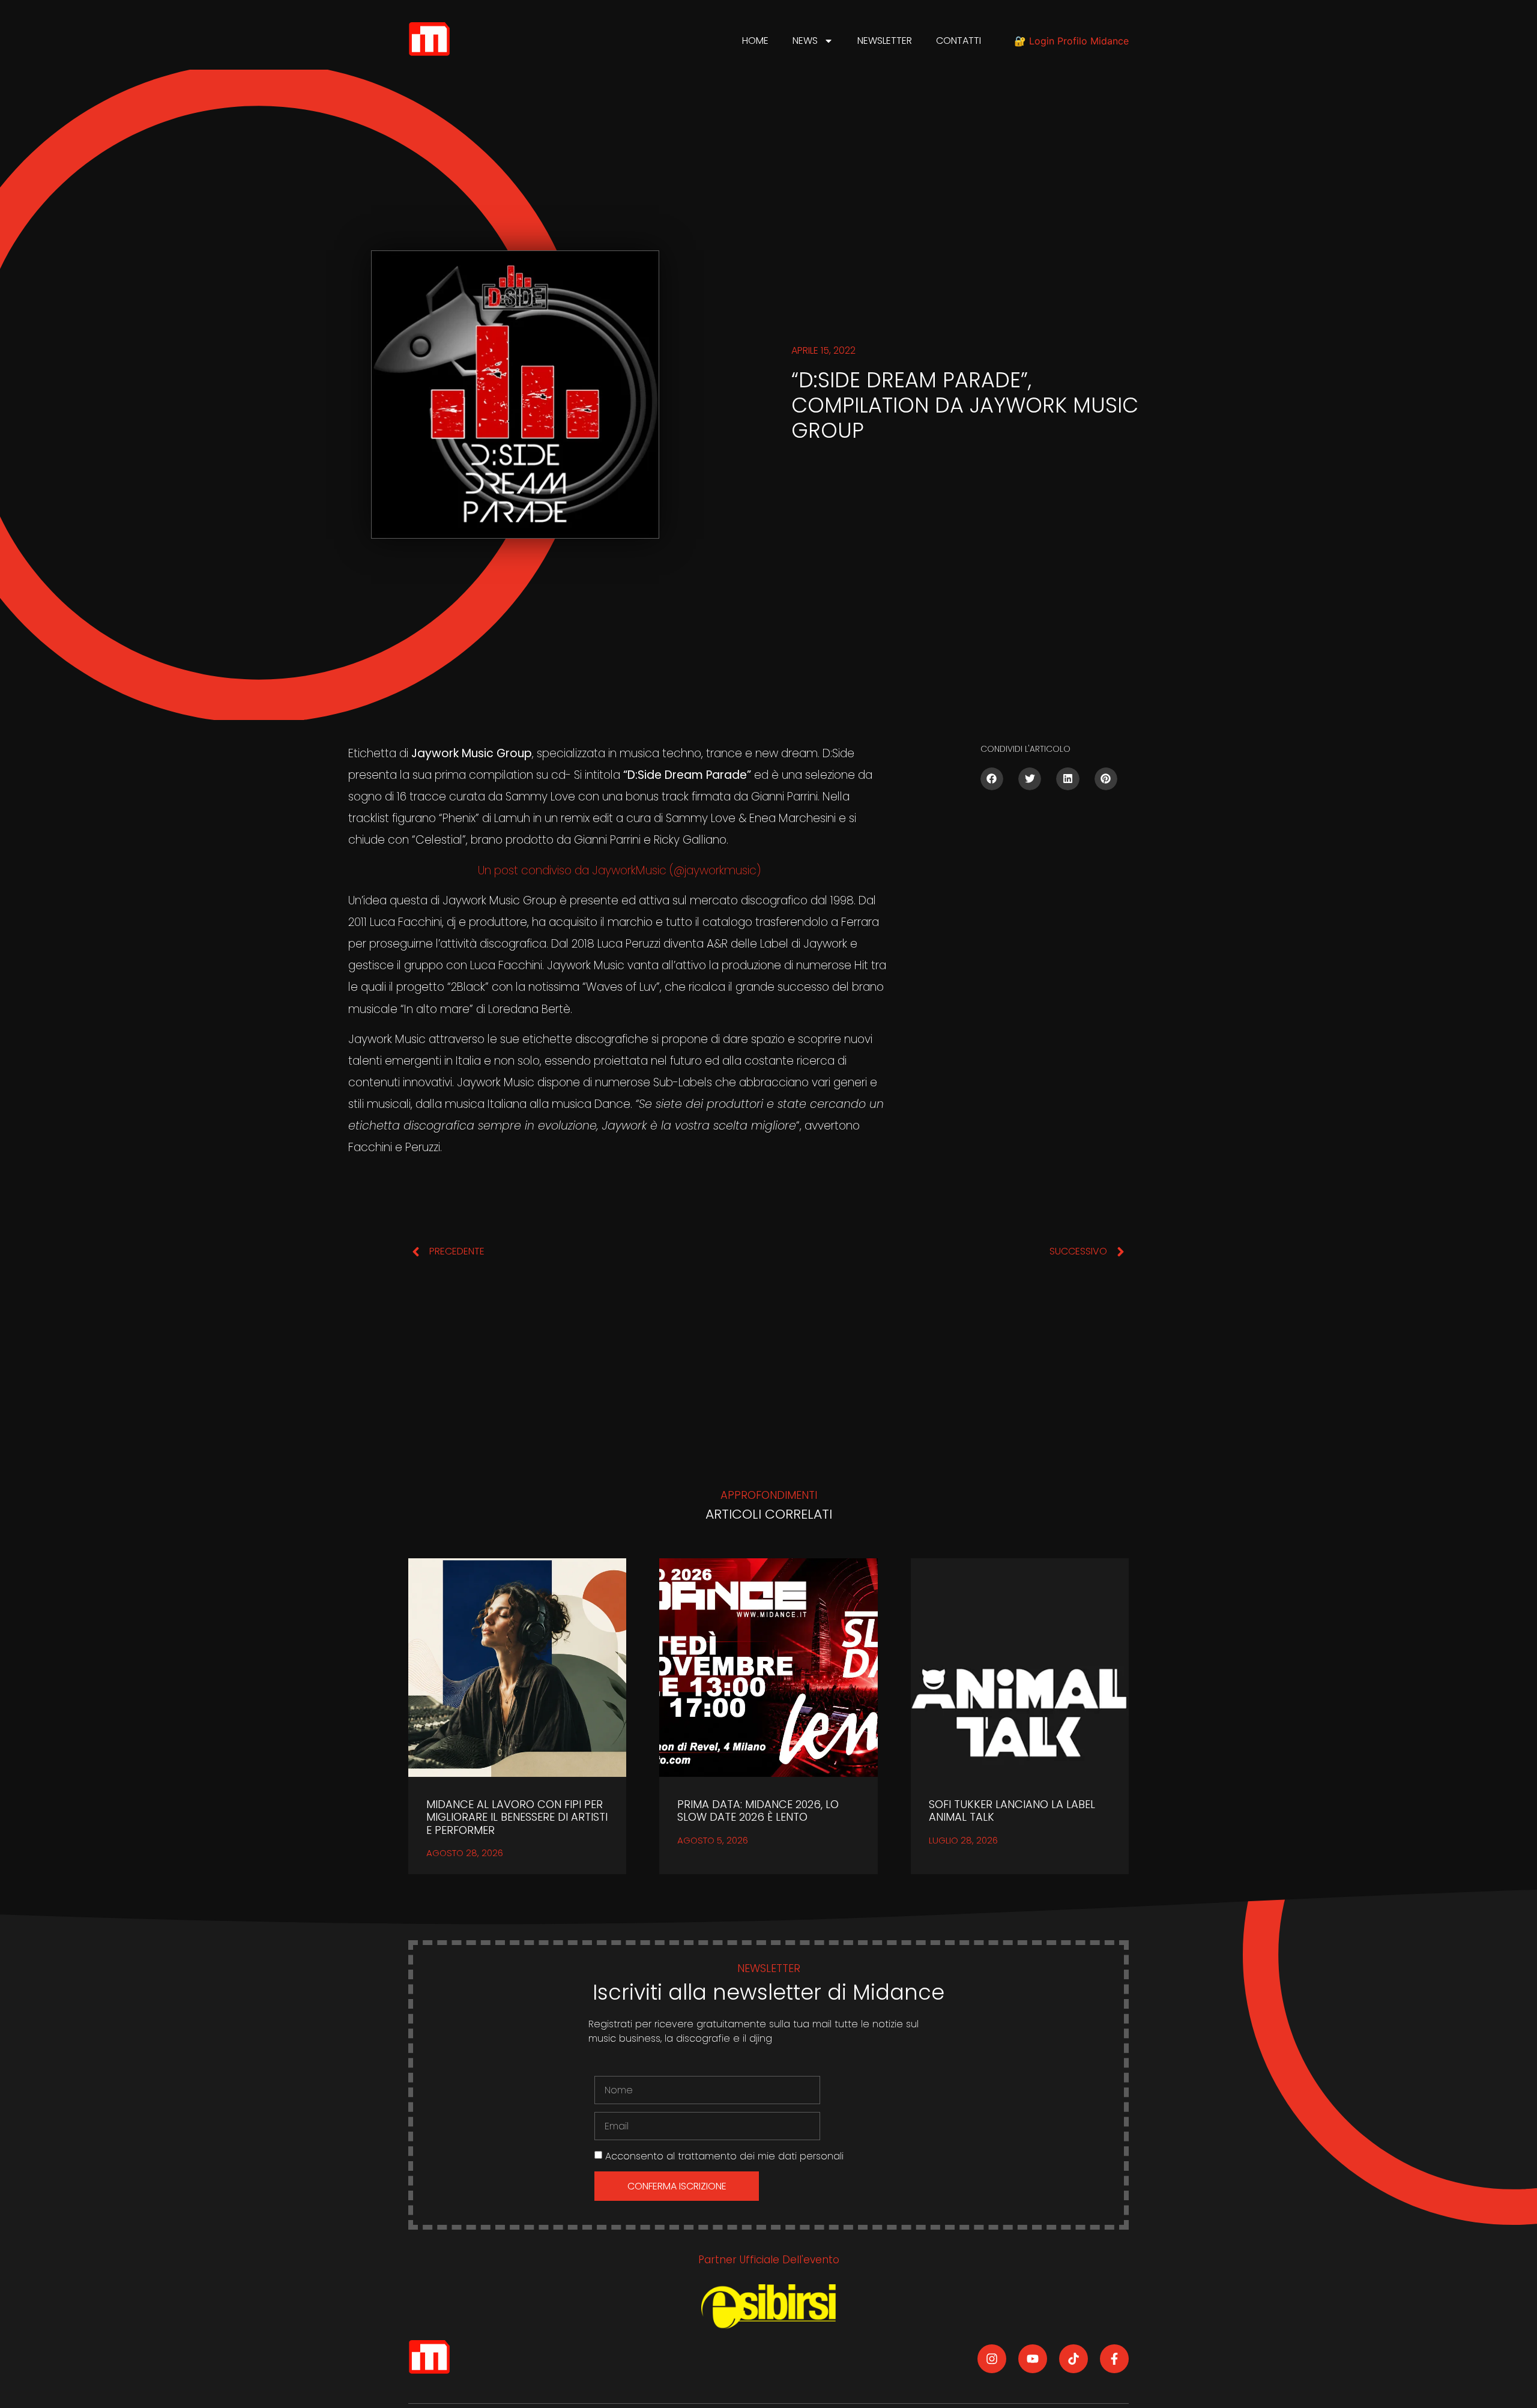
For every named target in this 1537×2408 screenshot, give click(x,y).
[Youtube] (1033, 2359)
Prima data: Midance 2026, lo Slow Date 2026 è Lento (758, 1811)
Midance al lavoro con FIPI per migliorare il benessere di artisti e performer (517, 1817)
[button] (992, 779)
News (805, 41)
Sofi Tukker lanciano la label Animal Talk (1012, 1811)
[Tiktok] (1073, 2359)
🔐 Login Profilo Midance (1071, 41)
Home (755, 41)
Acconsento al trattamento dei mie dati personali (724, 2156)
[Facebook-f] (1114, 2359)
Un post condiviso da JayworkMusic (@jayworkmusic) (619, 870)
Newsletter (885, 41)
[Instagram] (992, 2359)
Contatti (959, 41)
